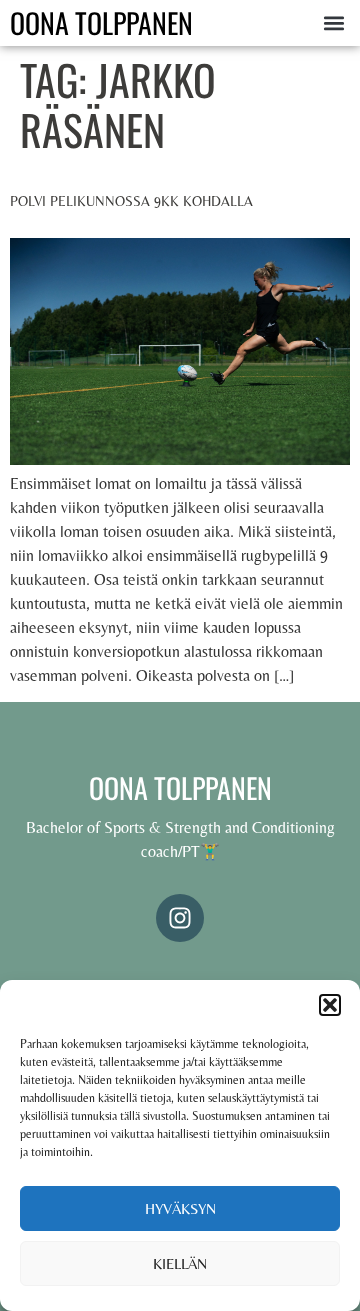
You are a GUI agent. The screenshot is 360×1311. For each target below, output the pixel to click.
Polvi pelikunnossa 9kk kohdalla (131, 201)
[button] (330, 1005)
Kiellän (180, 1263)
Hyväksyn (180, 1208)
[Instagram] (180, 918)
